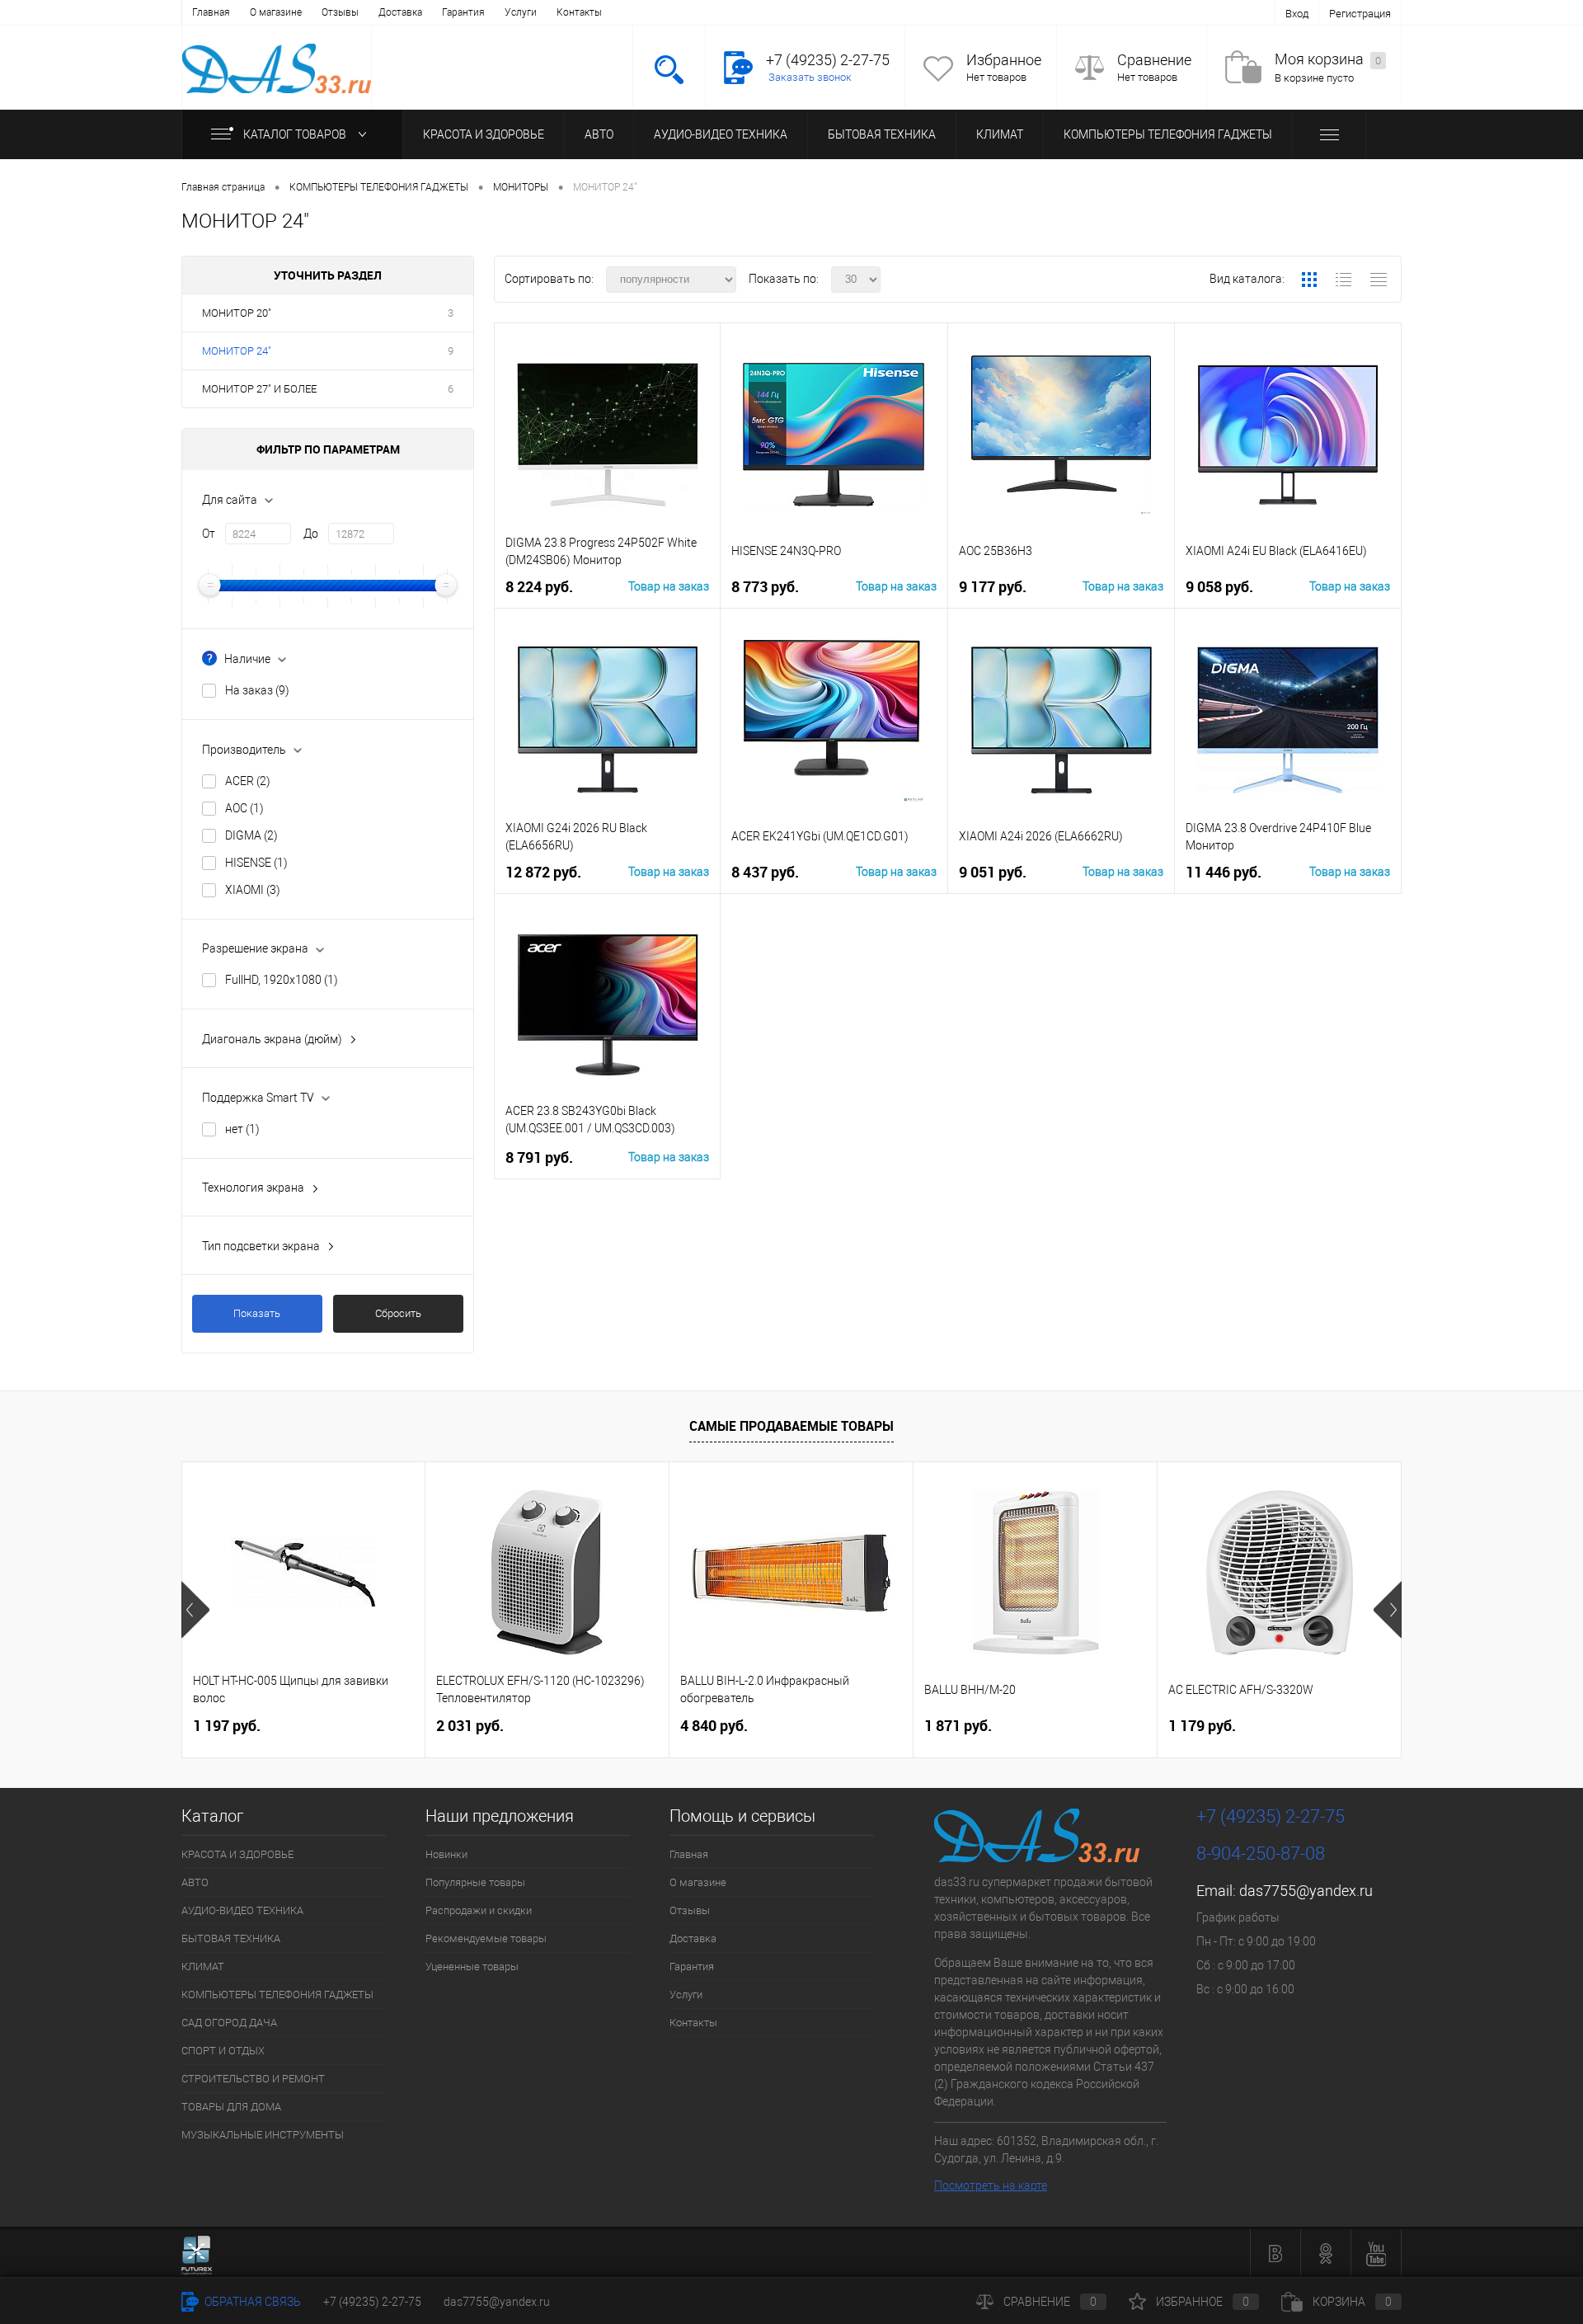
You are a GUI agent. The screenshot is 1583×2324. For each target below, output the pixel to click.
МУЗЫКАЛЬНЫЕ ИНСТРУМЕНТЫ (263, 2135)
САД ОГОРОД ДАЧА (229, 2023)
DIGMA (251, 835)
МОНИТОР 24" (237, 351)
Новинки (446, 1854)
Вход (1297, 14)
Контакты (579, 12)
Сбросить (398, 1313)
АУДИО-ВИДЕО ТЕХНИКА (721, 134)
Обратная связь (251, 2302)
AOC (244, 808)
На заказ (257, 690)
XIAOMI (253, 890)
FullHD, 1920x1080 (282, 980)
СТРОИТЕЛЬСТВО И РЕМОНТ (253, 2079)
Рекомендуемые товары (486, 1938)
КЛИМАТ (1000, 134)
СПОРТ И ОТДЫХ (223, 2051)
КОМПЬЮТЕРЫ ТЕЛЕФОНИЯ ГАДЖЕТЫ (1168, 134)
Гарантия (463, 12)
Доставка (400, 12)
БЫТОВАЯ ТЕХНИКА (882, 134)
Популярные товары (475, 1882)
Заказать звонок (810, 77)
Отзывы (340, 12)
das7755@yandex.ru (1306, 1891)
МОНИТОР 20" (237, 313)
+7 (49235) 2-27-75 (372, 2302)
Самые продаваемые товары (791, 1426)
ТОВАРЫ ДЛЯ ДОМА (231, 2107)
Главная (211, 12)
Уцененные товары (472, 1966)
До (311, 534)
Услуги (521, 12)
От (209, 534)
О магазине (276, 12)
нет (242, 1129)
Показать (257, 1313)
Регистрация (1360, 14)
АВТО (599, 134)
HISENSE (256, 863)
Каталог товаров (296, 134)
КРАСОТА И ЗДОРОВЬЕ (484, 134)
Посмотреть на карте (991, 2185)
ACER (248, 781)
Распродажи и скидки (479, 1910)
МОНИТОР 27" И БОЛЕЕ (259, 389)
